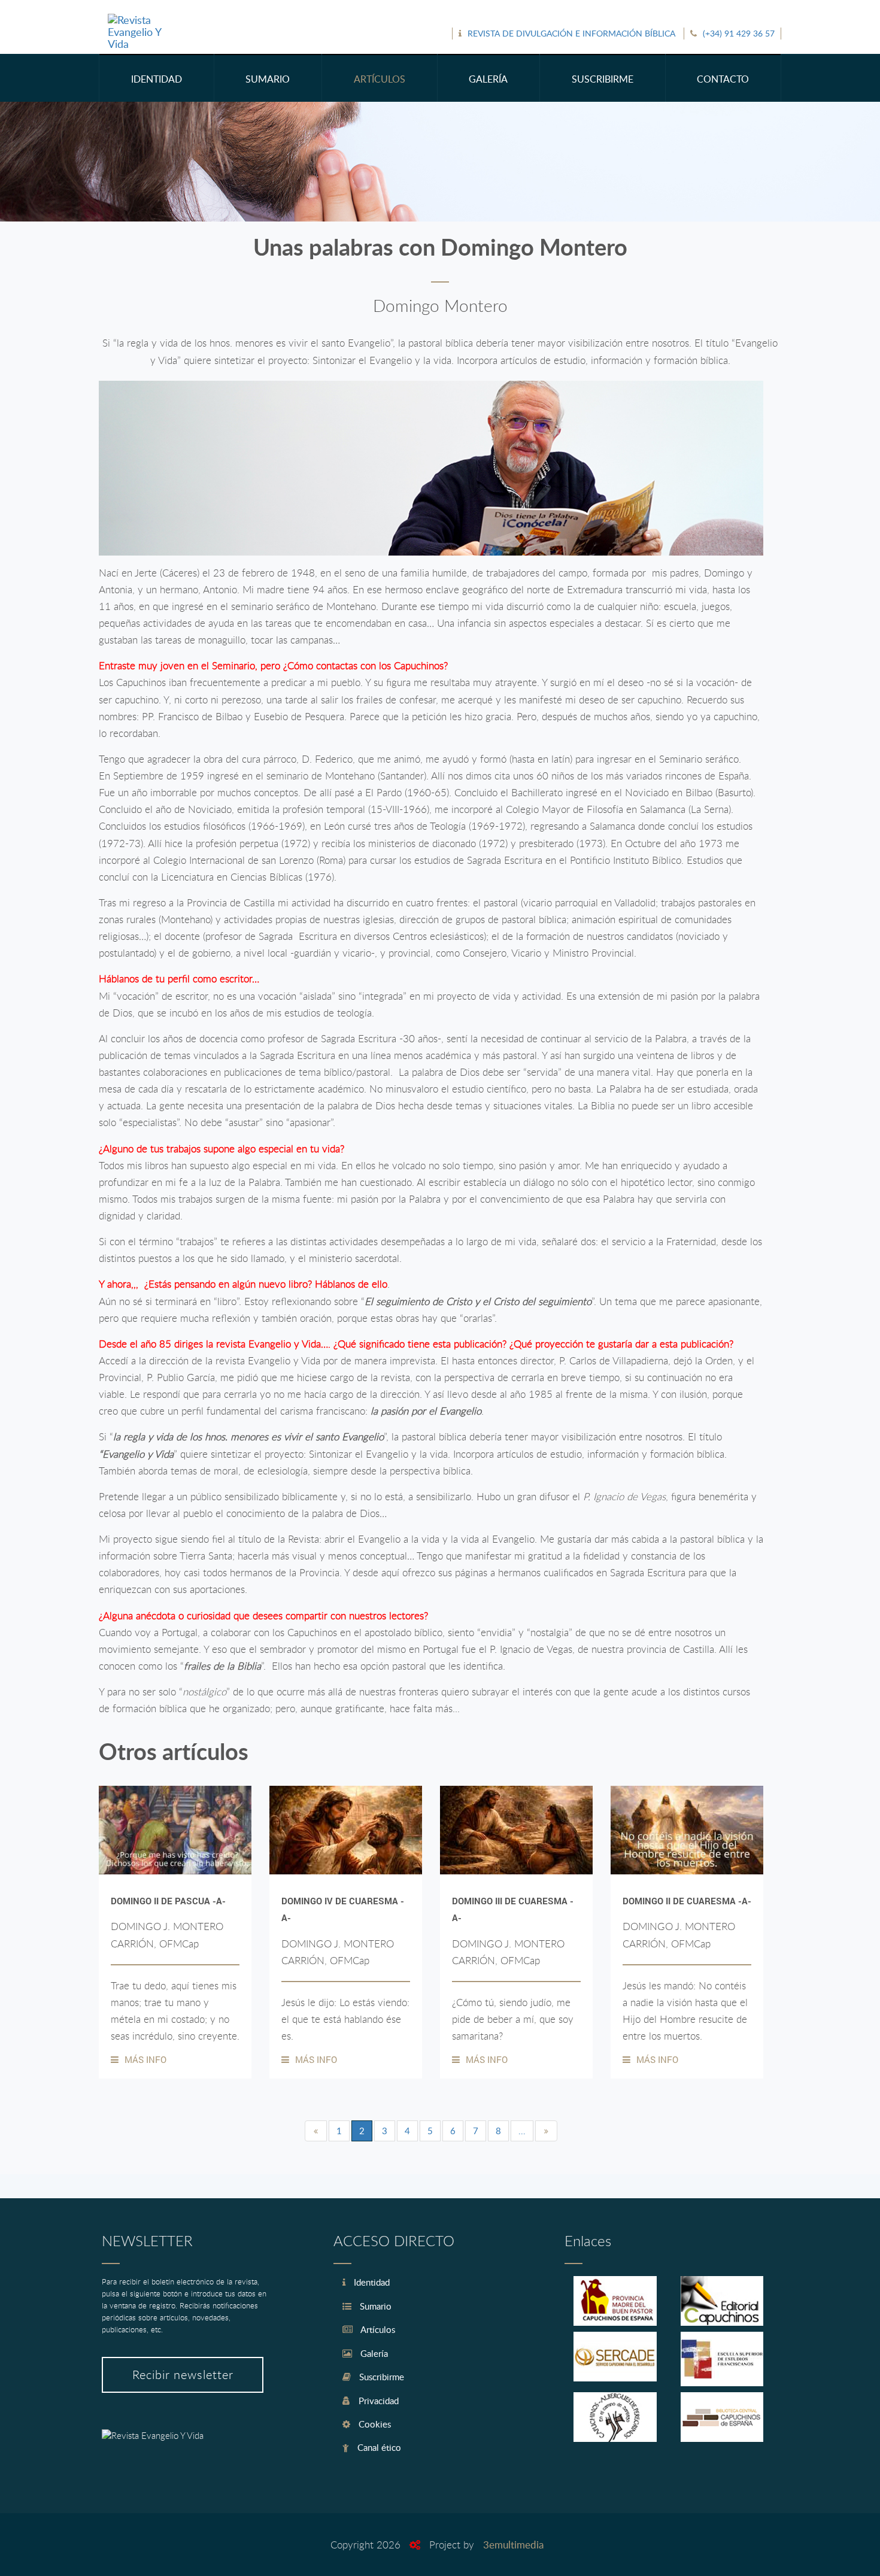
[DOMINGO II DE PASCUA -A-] (175, 1830)
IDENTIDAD (157, 79)
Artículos (377, 2329)
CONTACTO (723, 79)
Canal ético (378, 2447)
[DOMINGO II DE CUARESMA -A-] (687, 1830)
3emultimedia (513, 2545)
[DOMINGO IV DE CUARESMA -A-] (346, 1830)
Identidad (371, 2282)
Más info (145, 2059)
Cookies (374, 2424)
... (522, 2131)
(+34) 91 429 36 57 (739, 33)
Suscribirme (380, 2377)
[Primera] (316, 2131)
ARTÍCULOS (380, 79)
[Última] (546, 2131)
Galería (373, 2353)
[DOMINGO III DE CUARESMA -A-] (516, 1830)
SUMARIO (268, 79)
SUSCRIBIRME (603, 79)
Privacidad (377, 2401)
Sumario (374, 2306)
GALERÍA (488, 79)
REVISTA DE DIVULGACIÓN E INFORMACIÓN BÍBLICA (571, 33)
